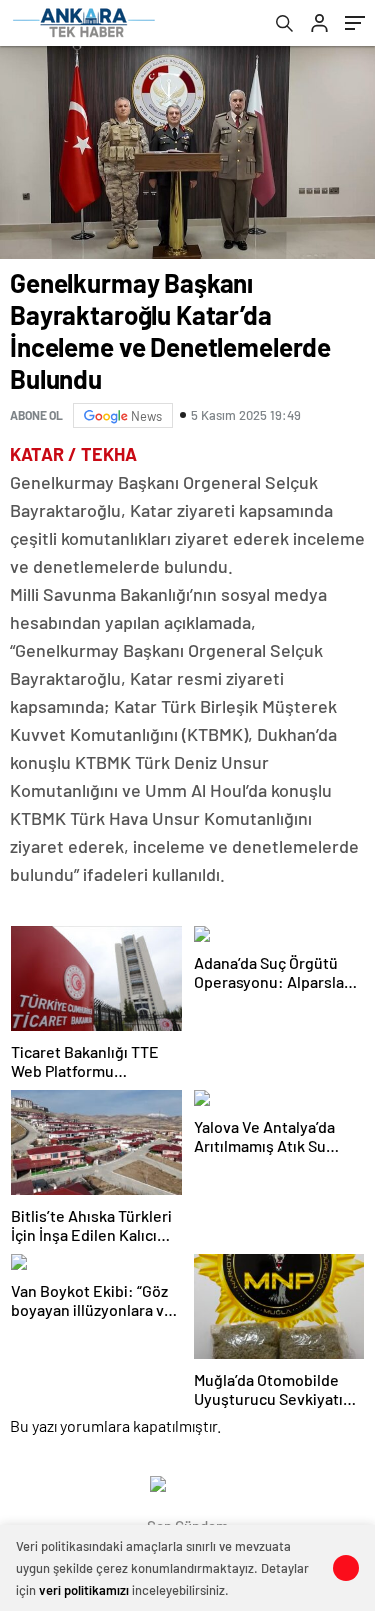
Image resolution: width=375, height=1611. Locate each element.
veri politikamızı (84, 1590)
